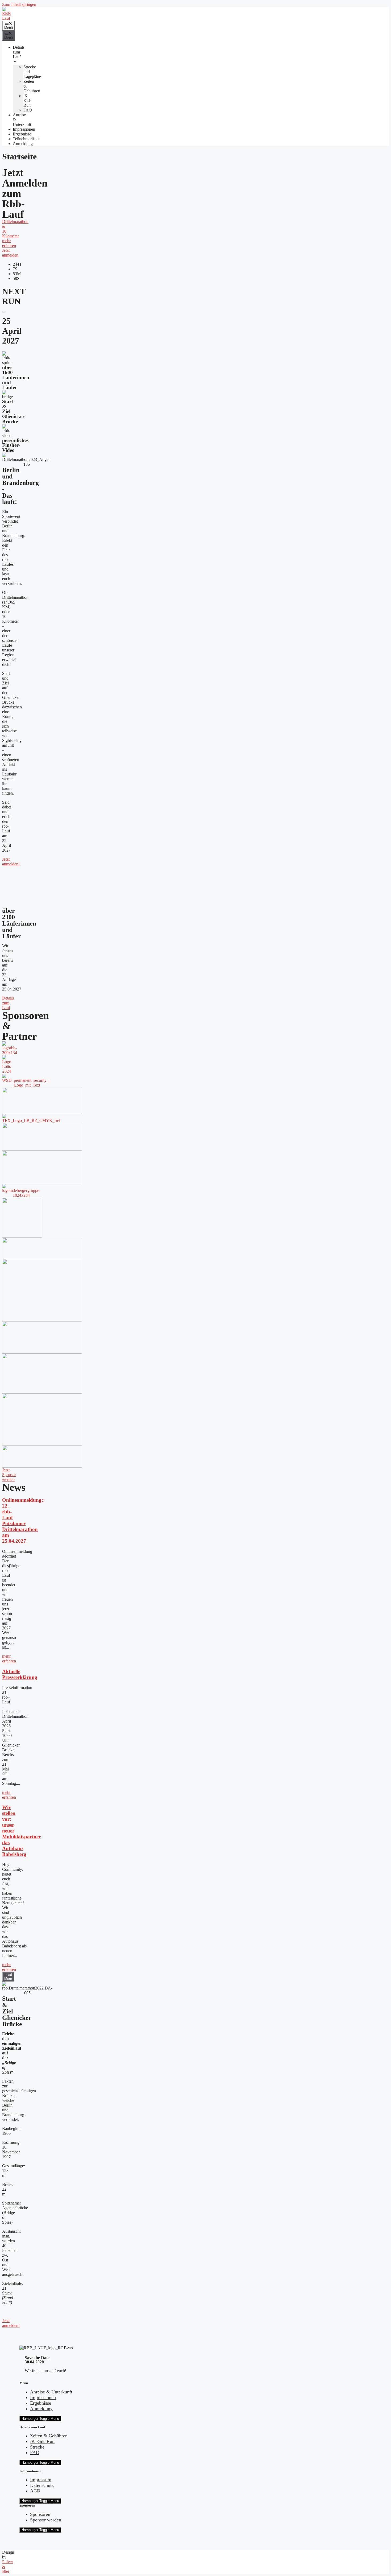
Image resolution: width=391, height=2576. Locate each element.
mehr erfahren (9, 1659)
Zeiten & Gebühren (49, 2436)
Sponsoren (40, 2514)
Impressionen (24, 129)
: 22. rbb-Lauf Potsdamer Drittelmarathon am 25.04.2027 (23, 1520)
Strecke (37, 2447)
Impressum (41, 2480)
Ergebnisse (22, 134)
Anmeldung (23, 144)
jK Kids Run (27, 100)
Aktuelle (20, 1674)
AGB (35, 2491)
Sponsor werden (46, 2520)
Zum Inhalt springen (19, 4)
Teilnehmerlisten (27, 139)
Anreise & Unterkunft (51, 2392)
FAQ (28, 110)
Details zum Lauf (19, 52)
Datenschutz (42, 2485)
